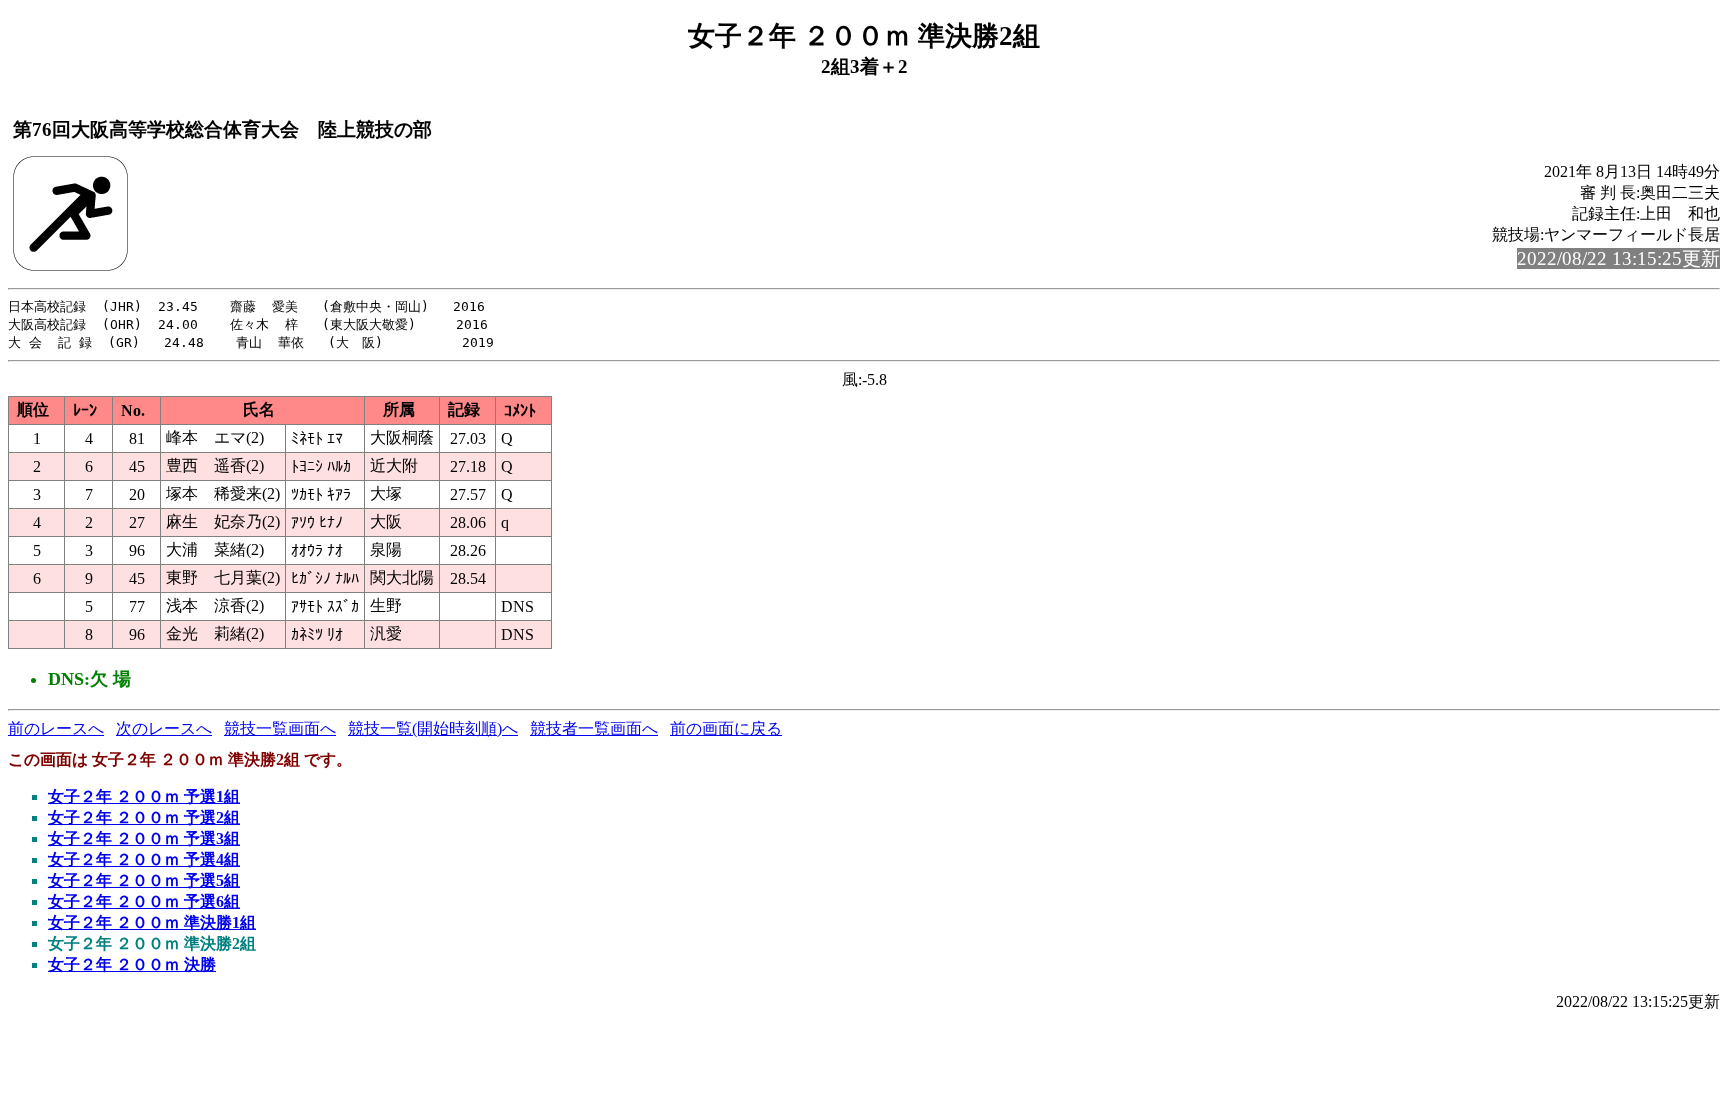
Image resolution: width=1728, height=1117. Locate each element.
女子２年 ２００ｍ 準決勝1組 (152, 922)
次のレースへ (164, 728)
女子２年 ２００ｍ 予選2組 (144, 817)
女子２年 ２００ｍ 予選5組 (144, 880)
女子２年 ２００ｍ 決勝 (132, 964)
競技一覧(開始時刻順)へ (433, 728)
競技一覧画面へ (280, 728)
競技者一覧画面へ (594, 728)
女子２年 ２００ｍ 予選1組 (144, 796)
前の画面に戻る (726, 728)
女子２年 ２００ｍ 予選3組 (144, 838)
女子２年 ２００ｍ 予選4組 (144, 859)
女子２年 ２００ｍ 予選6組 (144, 901)
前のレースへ (56, 728)
